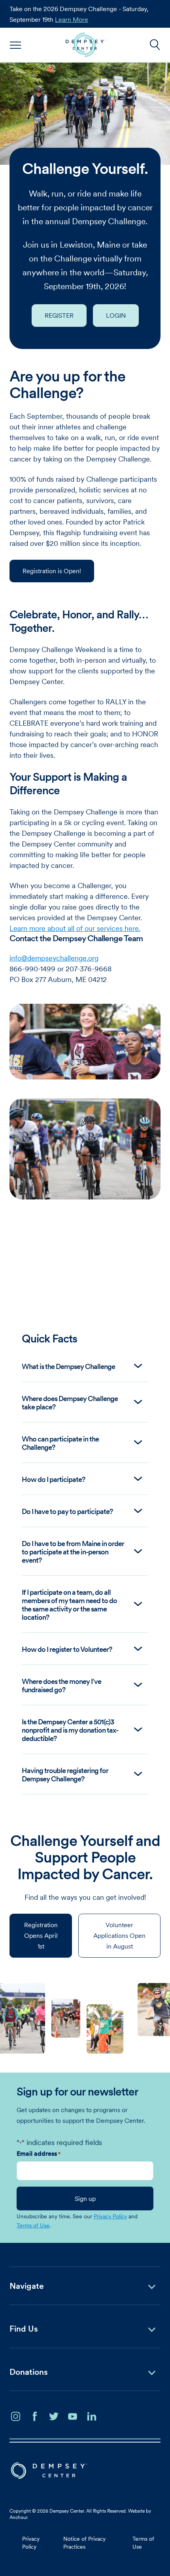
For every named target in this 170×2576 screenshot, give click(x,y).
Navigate (27, 2286)
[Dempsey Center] (86, 45)
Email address (39, 2153)
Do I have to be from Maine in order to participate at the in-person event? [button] (73, 1552)
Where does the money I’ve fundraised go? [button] (61, 1686)
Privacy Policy (110, 2216)
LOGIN (116, 315)
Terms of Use (33, 2225)
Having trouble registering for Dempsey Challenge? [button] (65, 1775)
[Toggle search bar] (155, 45)
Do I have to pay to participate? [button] (67, 1511)
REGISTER (59, 315)
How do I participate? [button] (53, 1479)
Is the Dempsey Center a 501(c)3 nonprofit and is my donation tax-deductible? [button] (70, 1730)
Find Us (24, 2329)
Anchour (18, 2517)
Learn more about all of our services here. (75, 928)
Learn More (72, 19)
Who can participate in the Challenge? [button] (60, 1443)
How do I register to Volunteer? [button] (67, 1649)
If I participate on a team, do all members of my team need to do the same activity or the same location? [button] (69, 1605)
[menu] (16, 45)
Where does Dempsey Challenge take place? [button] (70, 1403)
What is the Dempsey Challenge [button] (68, 1366)
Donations (29, 2372)
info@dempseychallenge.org (54, 958)
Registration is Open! (52, 571)
